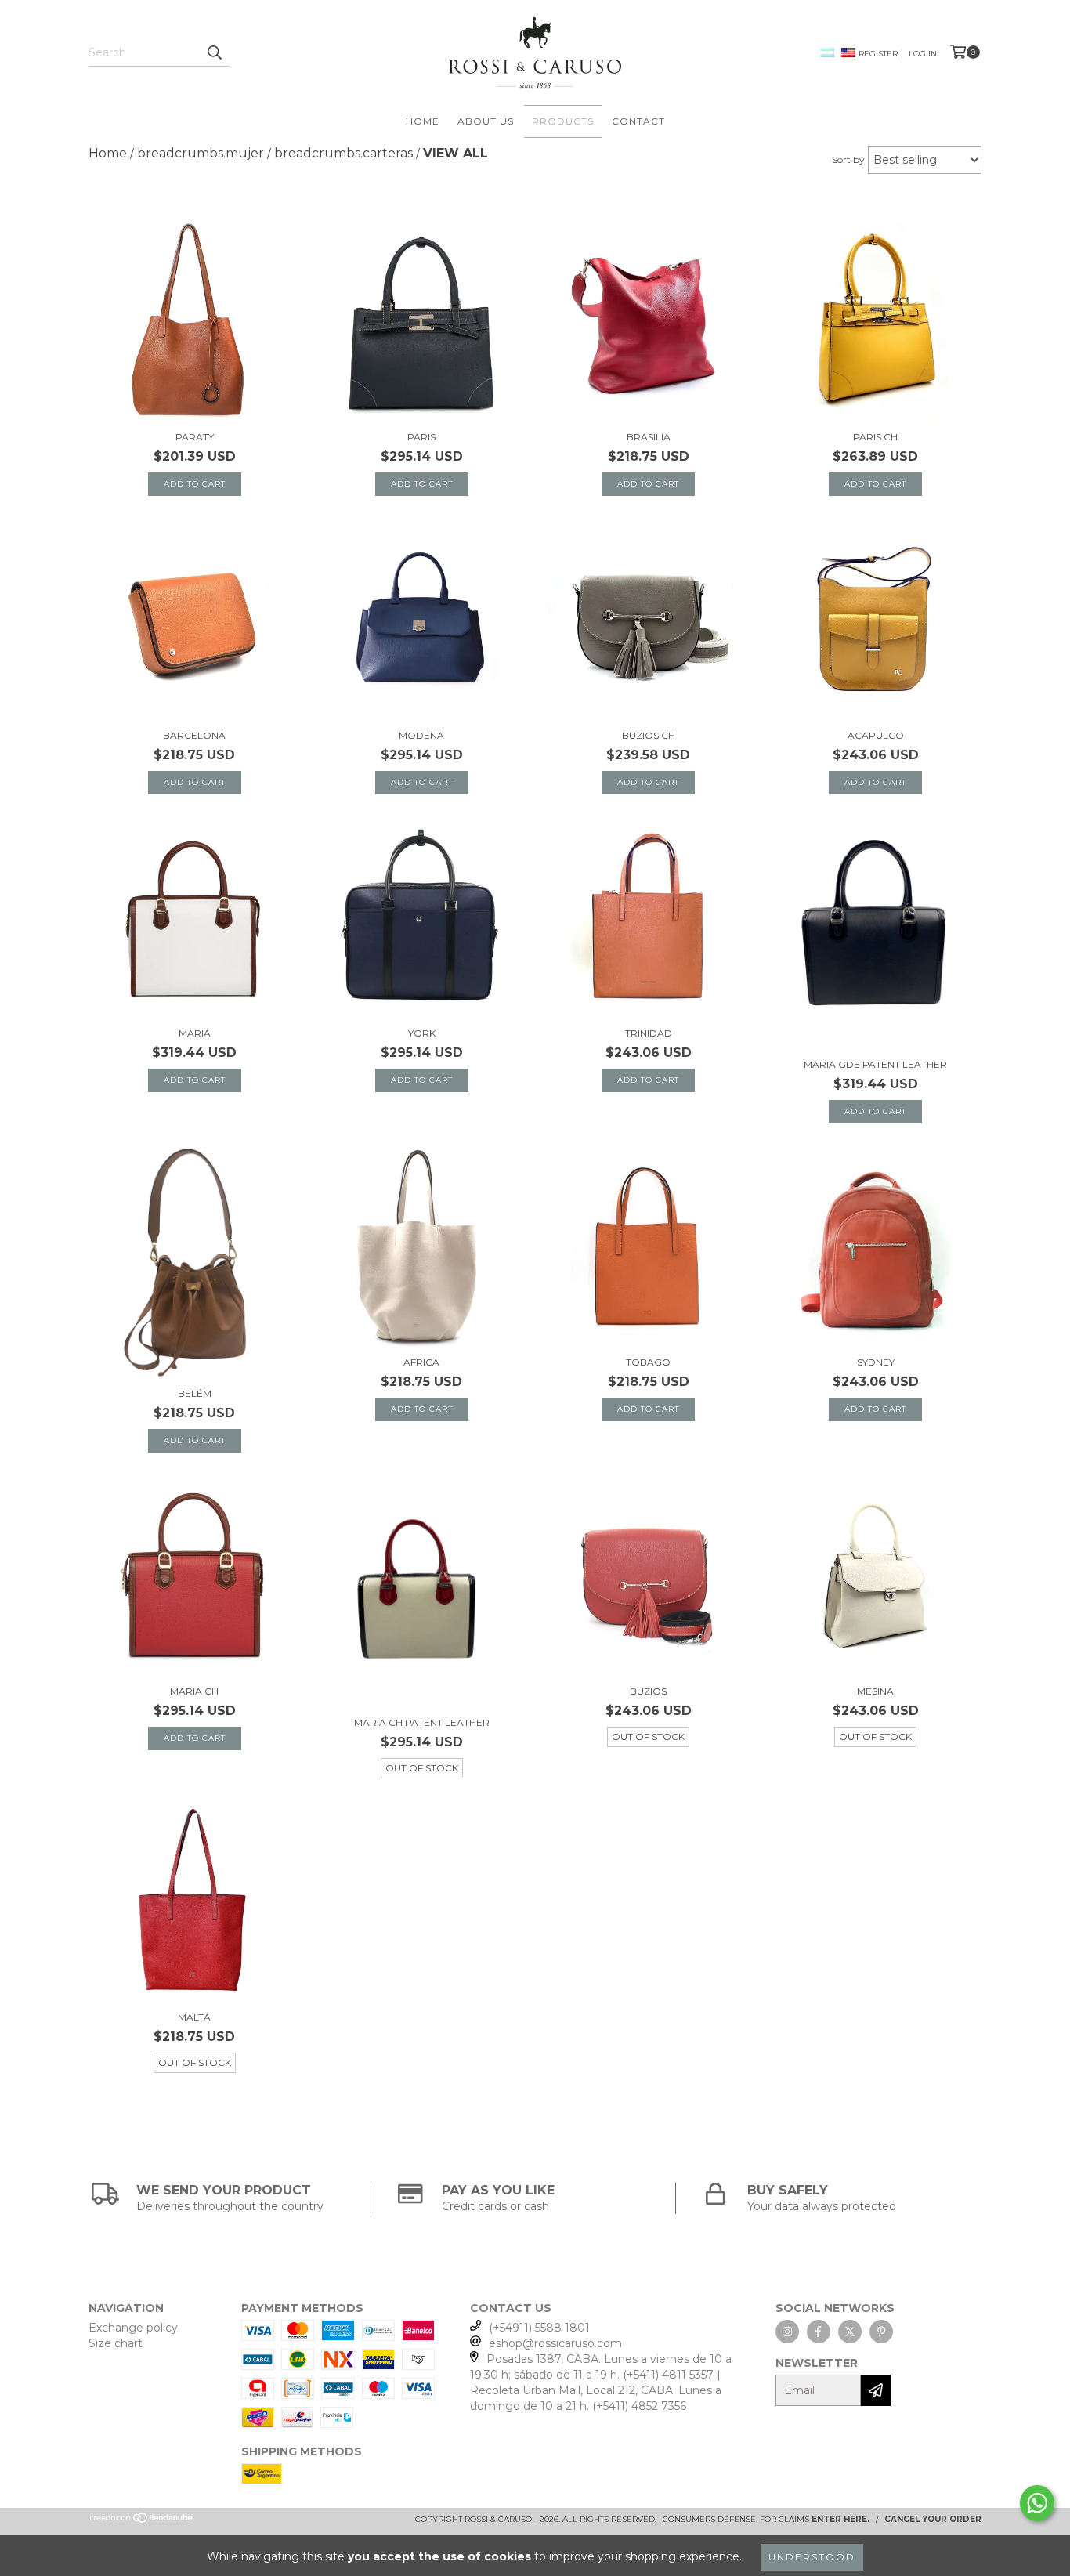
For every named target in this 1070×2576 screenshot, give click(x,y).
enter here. (840, 2519)
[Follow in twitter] (850, 2332)
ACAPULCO (876, 735)
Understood (812, 2557)
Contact (638, 121)
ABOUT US (486, 121)
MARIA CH (194, 1691)
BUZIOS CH (649, 735)
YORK (422, 1033)
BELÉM (195, 1393)
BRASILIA (649, 437)
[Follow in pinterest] (881, 2332)
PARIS (421, 437)
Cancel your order (933, 2519)
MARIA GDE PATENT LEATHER (875, 1064)
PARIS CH (875, 437)
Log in (923, 54)
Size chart (116, 2343)
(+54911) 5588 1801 (539, 2328)
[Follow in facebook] (819, 2332)
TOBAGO (648, 1362)
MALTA (194, 2017)
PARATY (195, 437)
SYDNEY (876, 1362)
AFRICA (421, 1362)
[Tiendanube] (142, 2521)
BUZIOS (648, 1691)
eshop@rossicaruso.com (555, 2343)
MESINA (875, 1691)
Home (423, 121)
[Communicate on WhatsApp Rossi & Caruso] (1037, 2503)
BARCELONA (194, 735)
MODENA (421, 735)
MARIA (195, 1033)
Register (878, 54)
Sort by (848, 159)
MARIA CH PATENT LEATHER (422, 1722)
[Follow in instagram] (787, 2332)
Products (563, 121)
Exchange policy (133, 2328)
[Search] (214, 52)
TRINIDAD (649, 1033)
